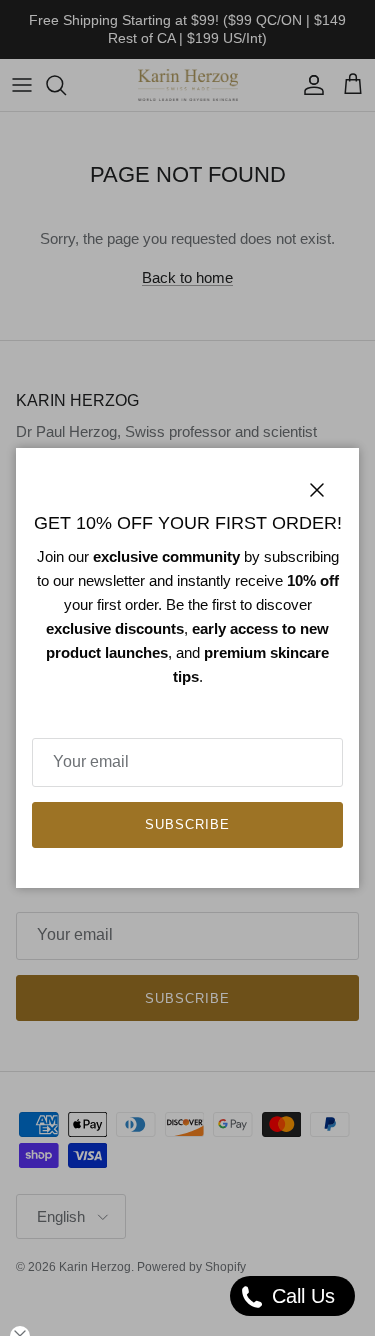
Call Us (300, 1296)
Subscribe (187, 824)
